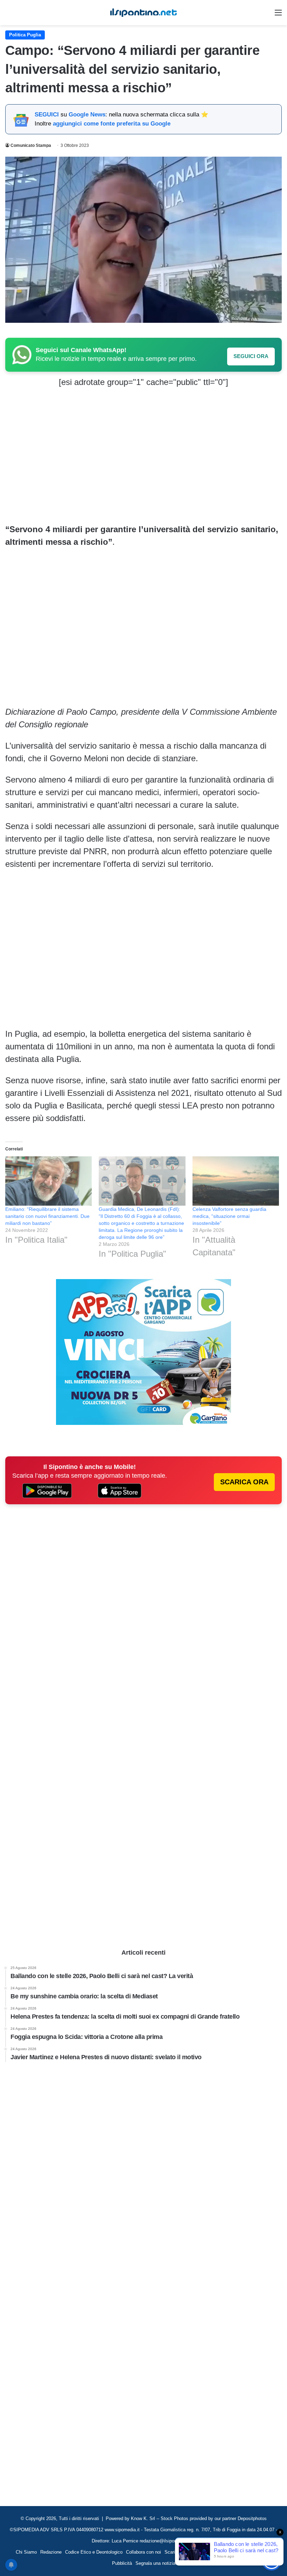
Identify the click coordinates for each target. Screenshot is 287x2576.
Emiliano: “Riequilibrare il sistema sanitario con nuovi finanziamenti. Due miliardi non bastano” (47, 1216)
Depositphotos (252, 2518)
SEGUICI (47, 115)
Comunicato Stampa (31, 145)
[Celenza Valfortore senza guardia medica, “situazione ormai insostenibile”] (236, 1181)
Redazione (51, 2552)
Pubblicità (122, 2563)
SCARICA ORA (244, 1482)
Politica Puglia (25, 35)
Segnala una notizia (155, 2563)
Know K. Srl (143, 2518)
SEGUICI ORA (251, 356)
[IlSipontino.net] (143, 13)
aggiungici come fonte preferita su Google (112, 124)
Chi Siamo (26, 2552)
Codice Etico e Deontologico (94, 2552)
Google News (87, 115)
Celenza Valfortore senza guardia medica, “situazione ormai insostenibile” (229, 1216)
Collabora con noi (143, 2552)
